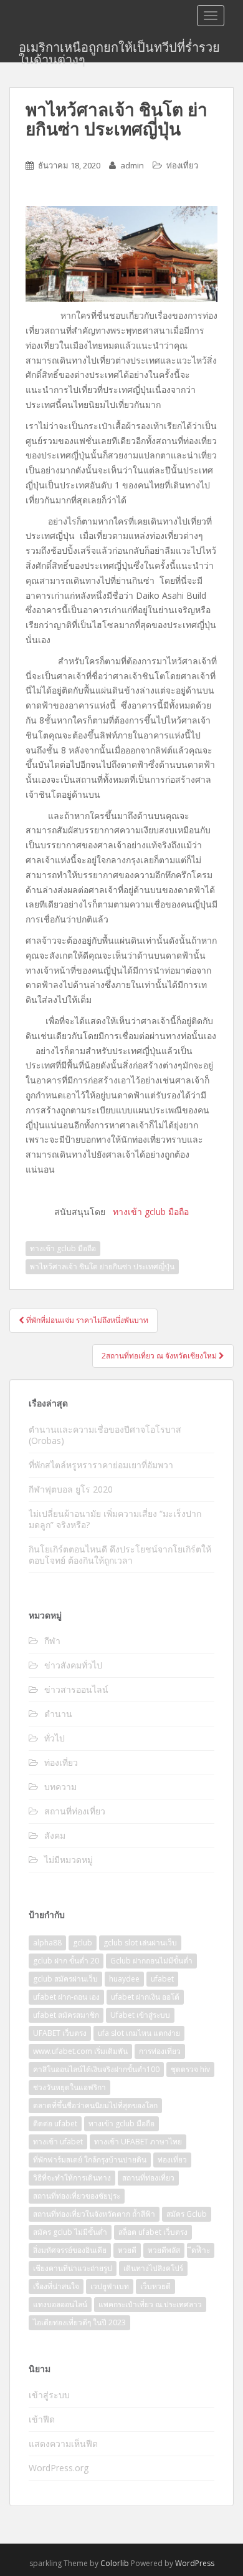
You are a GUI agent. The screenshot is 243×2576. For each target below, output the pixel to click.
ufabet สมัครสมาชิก (66, 2015)
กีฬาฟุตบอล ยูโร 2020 (71, 1489)
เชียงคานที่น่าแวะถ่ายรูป (73, 2268)
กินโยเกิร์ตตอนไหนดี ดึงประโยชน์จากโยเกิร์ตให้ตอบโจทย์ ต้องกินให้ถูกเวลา (120, 1555)
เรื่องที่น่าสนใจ (56, 2286)
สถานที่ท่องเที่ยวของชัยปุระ (77, 2196)
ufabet (162, 1979)
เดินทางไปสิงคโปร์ (153, 2268)
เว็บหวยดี (155, 2286)
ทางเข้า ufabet (58, 2142)
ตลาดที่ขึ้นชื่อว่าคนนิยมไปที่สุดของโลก (95, 2105)
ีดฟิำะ (201, 2250)
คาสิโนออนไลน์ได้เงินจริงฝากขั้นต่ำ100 (96, 2069)
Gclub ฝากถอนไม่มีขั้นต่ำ (151, 1961)
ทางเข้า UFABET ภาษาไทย (138, 2142)
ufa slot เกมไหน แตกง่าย (139, 2033)
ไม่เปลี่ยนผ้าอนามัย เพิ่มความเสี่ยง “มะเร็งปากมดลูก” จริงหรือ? (115, 1519)
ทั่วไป (55, 1738)
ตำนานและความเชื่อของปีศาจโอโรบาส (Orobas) (105, 1435)
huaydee (124, 1979)
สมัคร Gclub (187, 2214)
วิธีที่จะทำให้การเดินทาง (72, 2178)
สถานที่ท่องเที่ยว (75, 1811)
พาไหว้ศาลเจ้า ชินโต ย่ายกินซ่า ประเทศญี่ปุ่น (102, 1266)
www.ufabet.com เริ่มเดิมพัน (80, 2051)
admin (132, 165)
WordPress (195, 2563)
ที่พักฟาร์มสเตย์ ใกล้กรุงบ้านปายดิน (90, 2160)
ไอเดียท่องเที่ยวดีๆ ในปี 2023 (79, 2322)
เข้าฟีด (42, 2419)
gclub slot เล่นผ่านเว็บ (140, 1943)
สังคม (55, 1835)
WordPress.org (59, 2468)
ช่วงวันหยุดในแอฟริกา (69, 2087)
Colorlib (115, 2563)
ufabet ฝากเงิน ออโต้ (145, 1997)
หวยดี (127, 2250)
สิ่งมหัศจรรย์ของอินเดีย (70, 2250)
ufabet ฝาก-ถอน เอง (66, 1997)
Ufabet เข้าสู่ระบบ (140, 2015)
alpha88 (47, 1943)
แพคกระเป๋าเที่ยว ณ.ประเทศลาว (150, 2304)
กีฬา (52, 1641)
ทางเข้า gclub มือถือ (63, 1248)
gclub (83, 1943)
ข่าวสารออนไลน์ (76, 1689)
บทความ (60, 1787)
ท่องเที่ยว (182, 165)
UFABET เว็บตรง (60, 2033)
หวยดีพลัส (164, 2250)
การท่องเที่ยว (160, 2051)
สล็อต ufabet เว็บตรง (153, 2232)
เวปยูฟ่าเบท (110, 2286)
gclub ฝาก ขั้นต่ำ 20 (66, 1961)
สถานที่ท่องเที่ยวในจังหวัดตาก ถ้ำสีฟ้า (94, 2214)
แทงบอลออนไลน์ (60, 2304)
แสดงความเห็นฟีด (63, 2443)
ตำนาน (58, 1714)
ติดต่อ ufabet (55, 2123)
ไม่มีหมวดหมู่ (69, 1860)
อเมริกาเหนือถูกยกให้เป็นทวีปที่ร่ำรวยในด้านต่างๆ (119, 51)
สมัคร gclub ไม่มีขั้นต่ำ (70, 2232)
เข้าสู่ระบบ (49, 2395)
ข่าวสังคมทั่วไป (73, 1665)
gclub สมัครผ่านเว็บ (65, 1979)
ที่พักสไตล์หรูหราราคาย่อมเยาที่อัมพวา (102, 1465)
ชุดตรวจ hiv (190, 2069)
